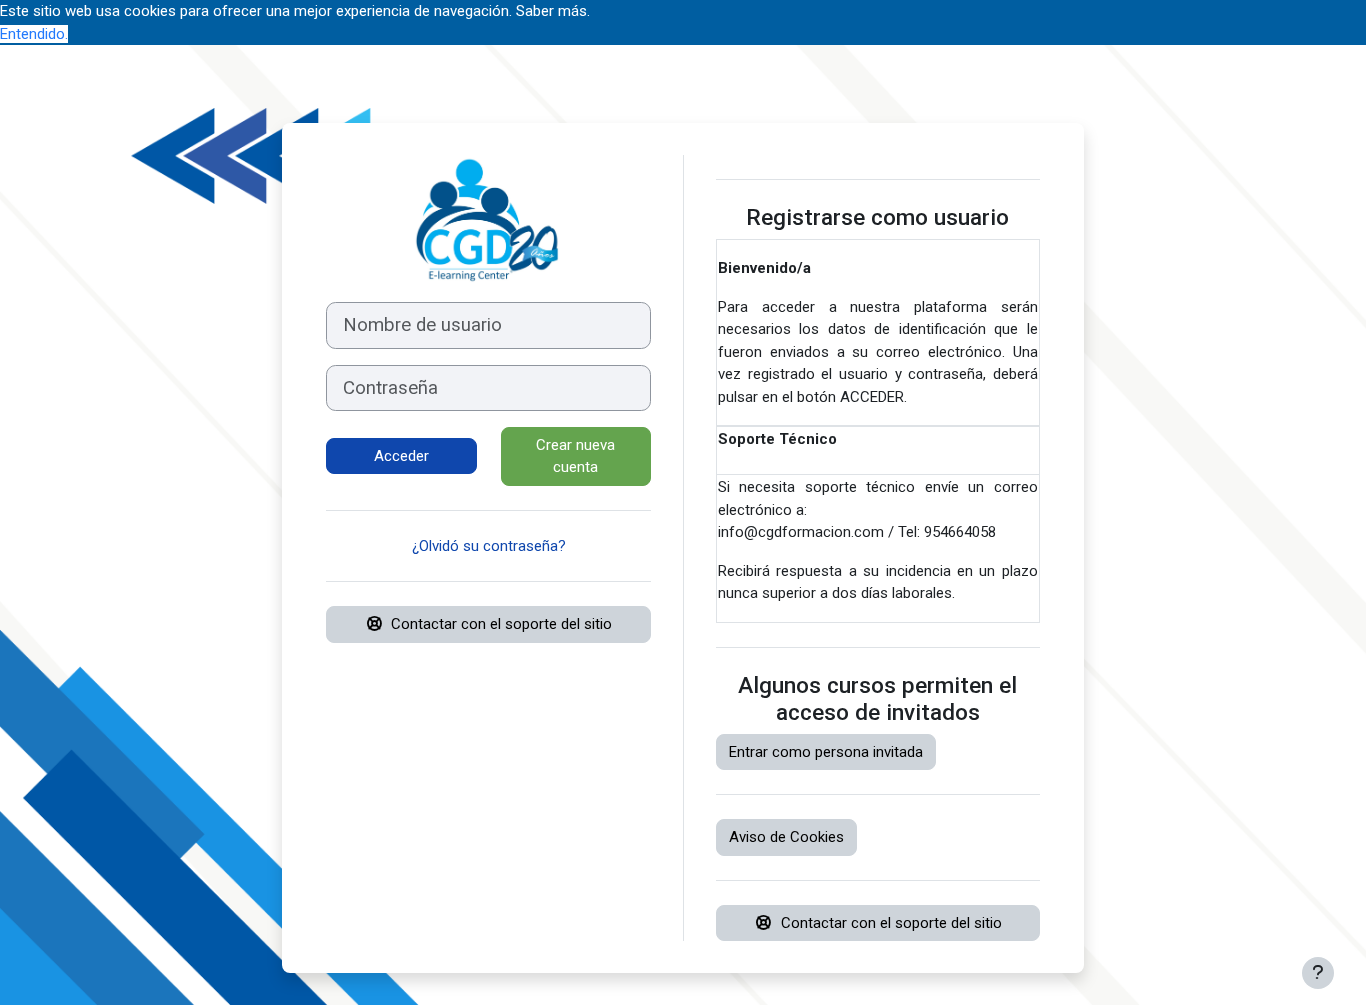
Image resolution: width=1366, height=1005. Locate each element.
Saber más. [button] (553, 11)
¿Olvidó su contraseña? (489, 546)
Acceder (401, 456)
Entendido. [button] (34, 34)
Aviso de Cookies (786, 837)
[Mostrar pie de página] (1318, 973)
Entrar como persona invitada (826, 752)
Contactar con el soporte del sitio (501, 624)
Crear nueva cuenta (575, 456)
